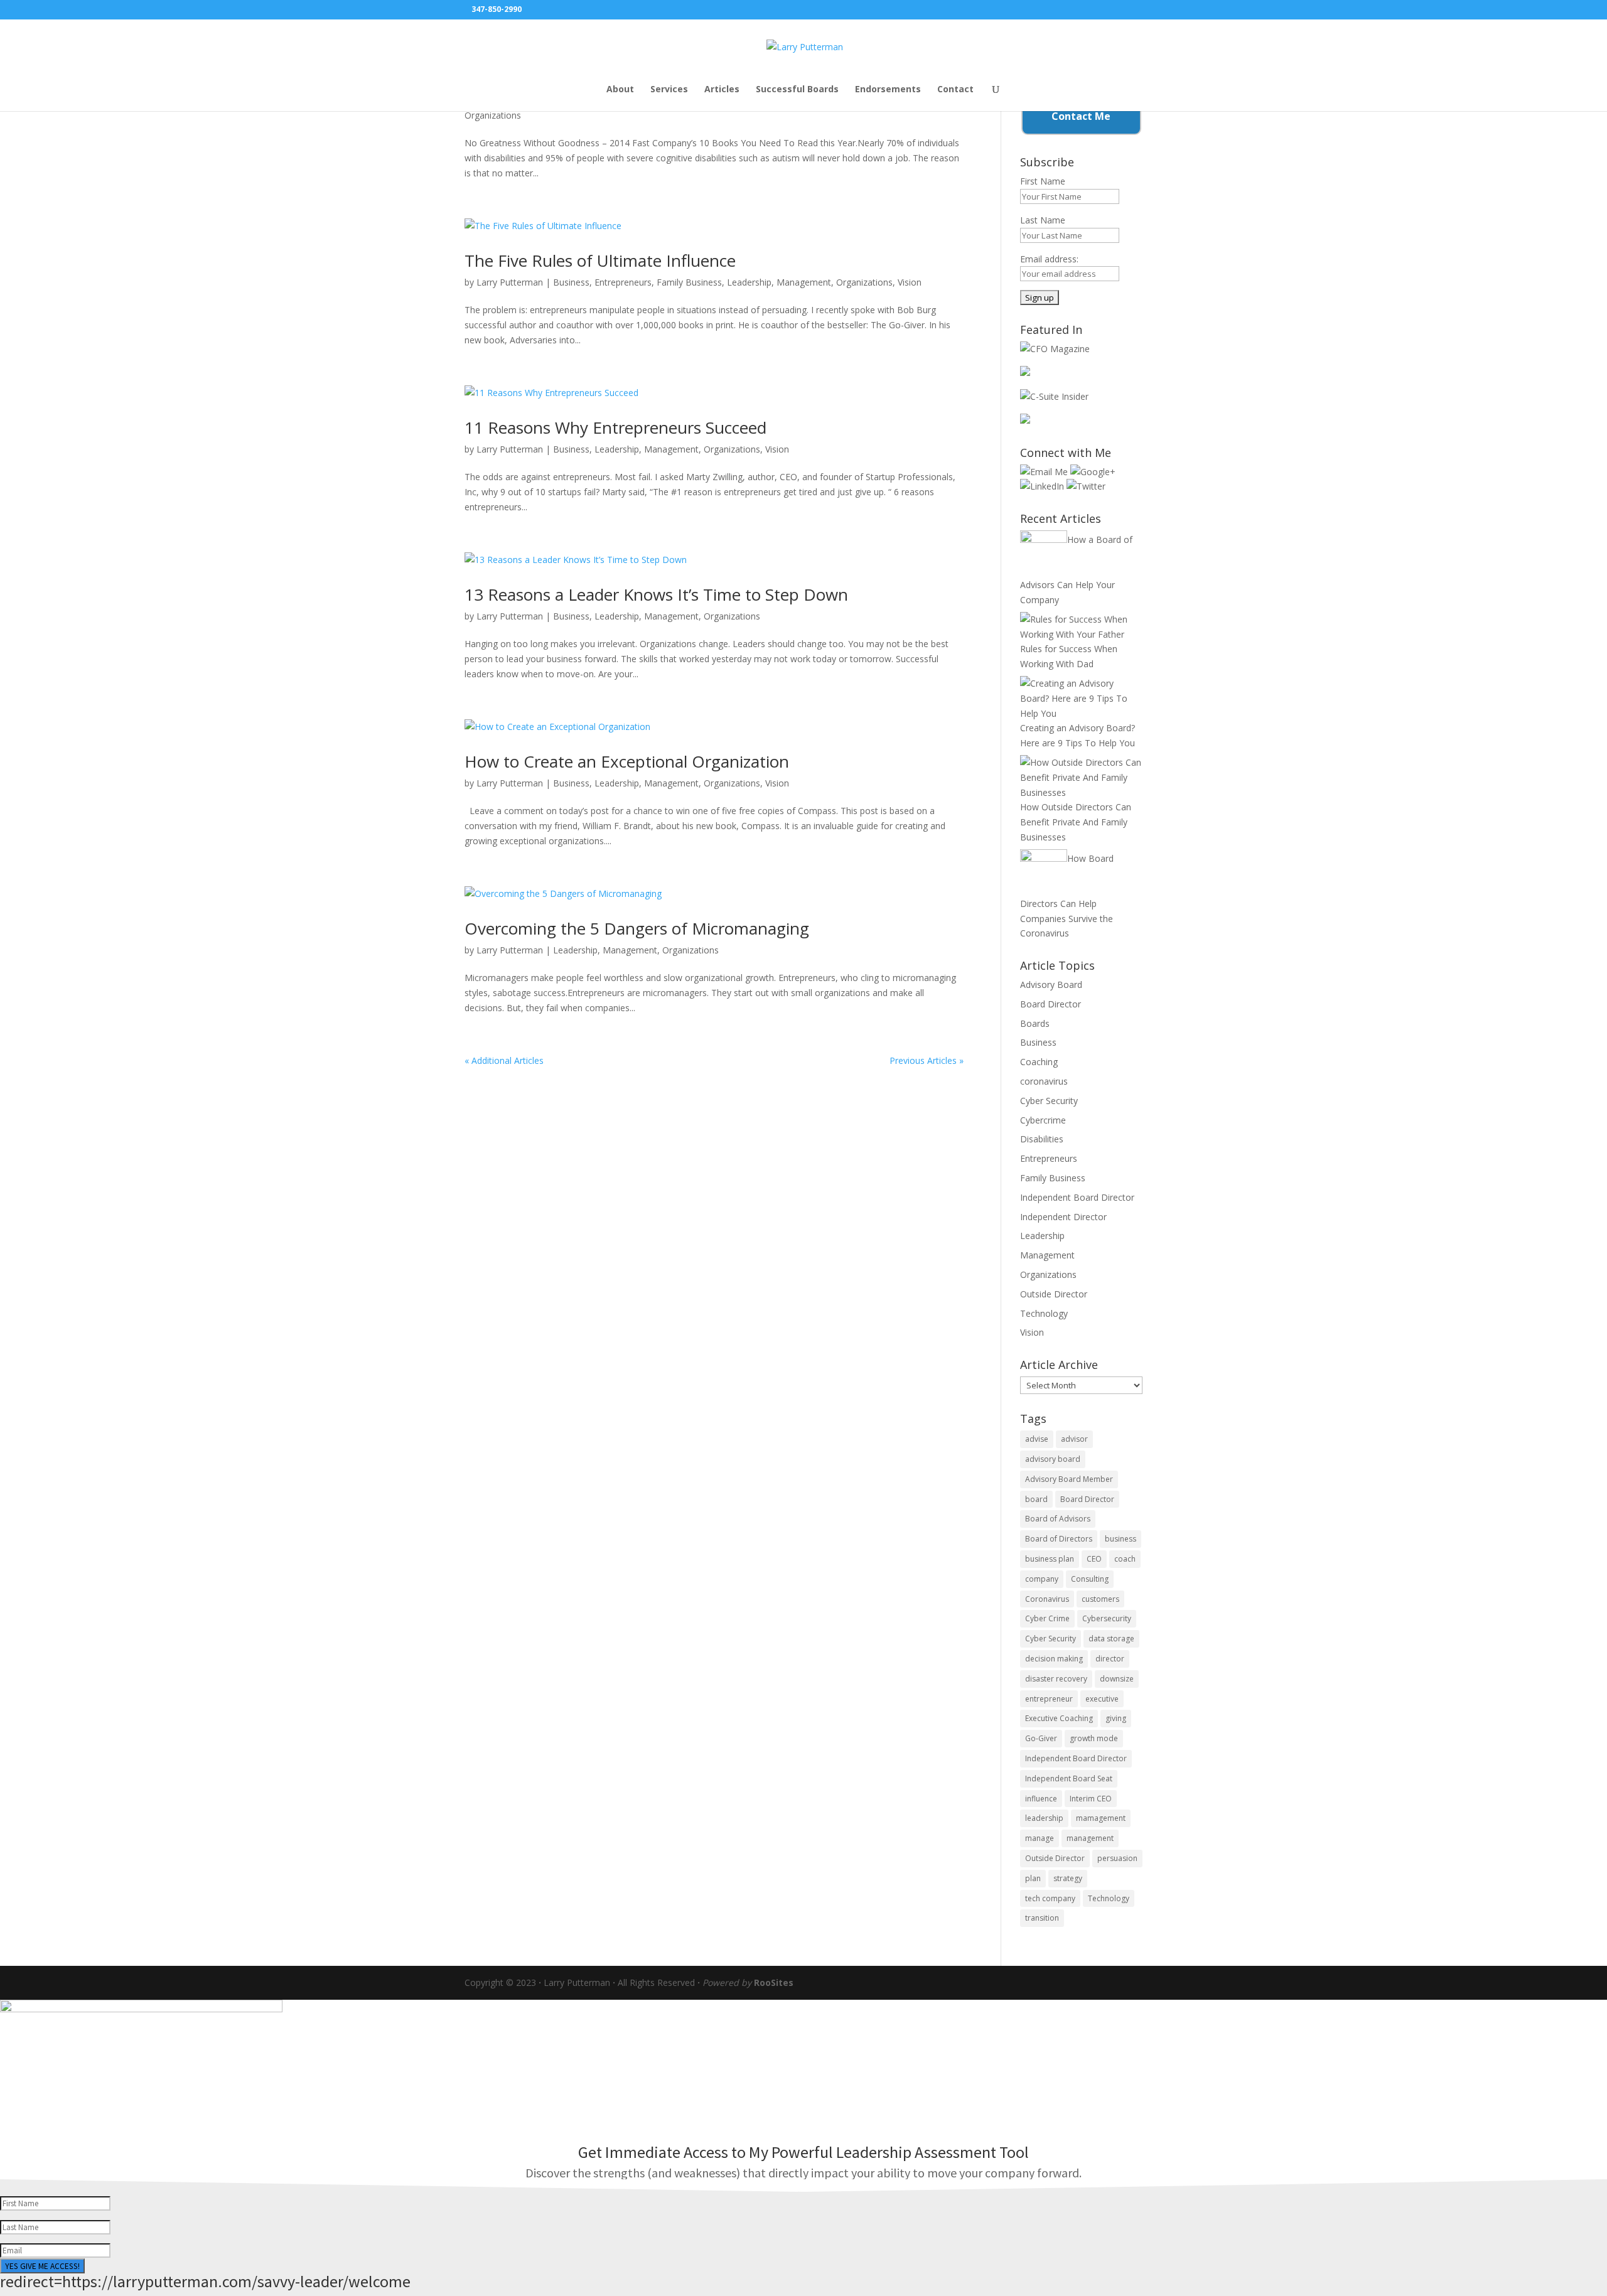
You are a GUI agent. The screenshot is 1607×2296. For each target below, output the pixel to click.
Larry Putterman (510, 282)
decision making (1054, 1659)
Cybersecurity (1107, 1618)
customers (1100, 1599)
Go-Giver (1041, 1738)
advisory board (1053, 1459)
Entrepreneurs (623, 282)
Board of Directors (1059, 1539)
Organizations (493, 115)
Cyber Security (1049, 1101)
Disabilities (1042, 1139)
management (1090, 1838)
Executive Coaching (1059, 1718)
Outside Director (1054, 1294)
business (1121, 1539)
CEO (1094, 1559)
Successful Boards (797, 90)
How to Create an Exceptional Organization (627, 761)
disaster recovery (1056, 1679)
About (620, 90)
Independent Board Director (1077, 1197)
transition (1042, 1918)
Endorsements (888, 90)
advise (1037, 1439)
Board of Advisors (1058, 1519)
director (1110, 1659)
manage (1040, 1838)
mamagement (1101, 1818)
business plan (1050, 1559)
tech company (1050, 1898)
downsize (1117, 1679)
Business (571, 282)
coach (1125, 1559)
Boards (1035, 1023)
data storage (1111, 1639)
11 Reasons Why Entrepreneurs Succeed (615, 427)
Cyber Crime (1047, 1618)
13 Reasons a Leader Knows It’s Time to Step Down (656, 594)
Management (804, 282)
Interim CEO (1091, 1799)
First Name (1043, 181)
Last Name (1043, 220)
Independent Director (1063, 1217)
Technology (1044, 1313)
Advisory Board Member (1069, 1479)
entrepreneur (1049, 1699)
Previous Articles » (927, 1060)
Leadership (749, 282)
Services (669, 90)
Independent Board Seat (1069, 1778)
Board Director (1051, 1004)
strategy (1068, 1878)
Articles (722, 90)
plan (1033, 1878)
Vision (910, 282)
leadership (1044, 1818)
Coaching (1039, 1062)
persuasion (1117, 1858)
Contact (955, 90)
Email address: (1049, 259)
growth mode (1094, 1738)
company (1042, 1579)
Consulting (1090, 1579)
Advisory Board (1051, 984)
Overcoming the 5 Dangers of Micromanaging (637, 928)
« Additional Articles (504, 1060)
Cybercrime (1043, 1120)
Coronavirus (1047, 1599)
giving (1116, 1718)
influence (1041, 1799)
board (1036, 1499)
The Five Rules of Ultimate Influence (600, 260)
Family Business (689, 282)
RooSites (774, 1982)
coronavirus (1044, 1081)
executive (1102, 1699)
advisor (1074, 1439)
